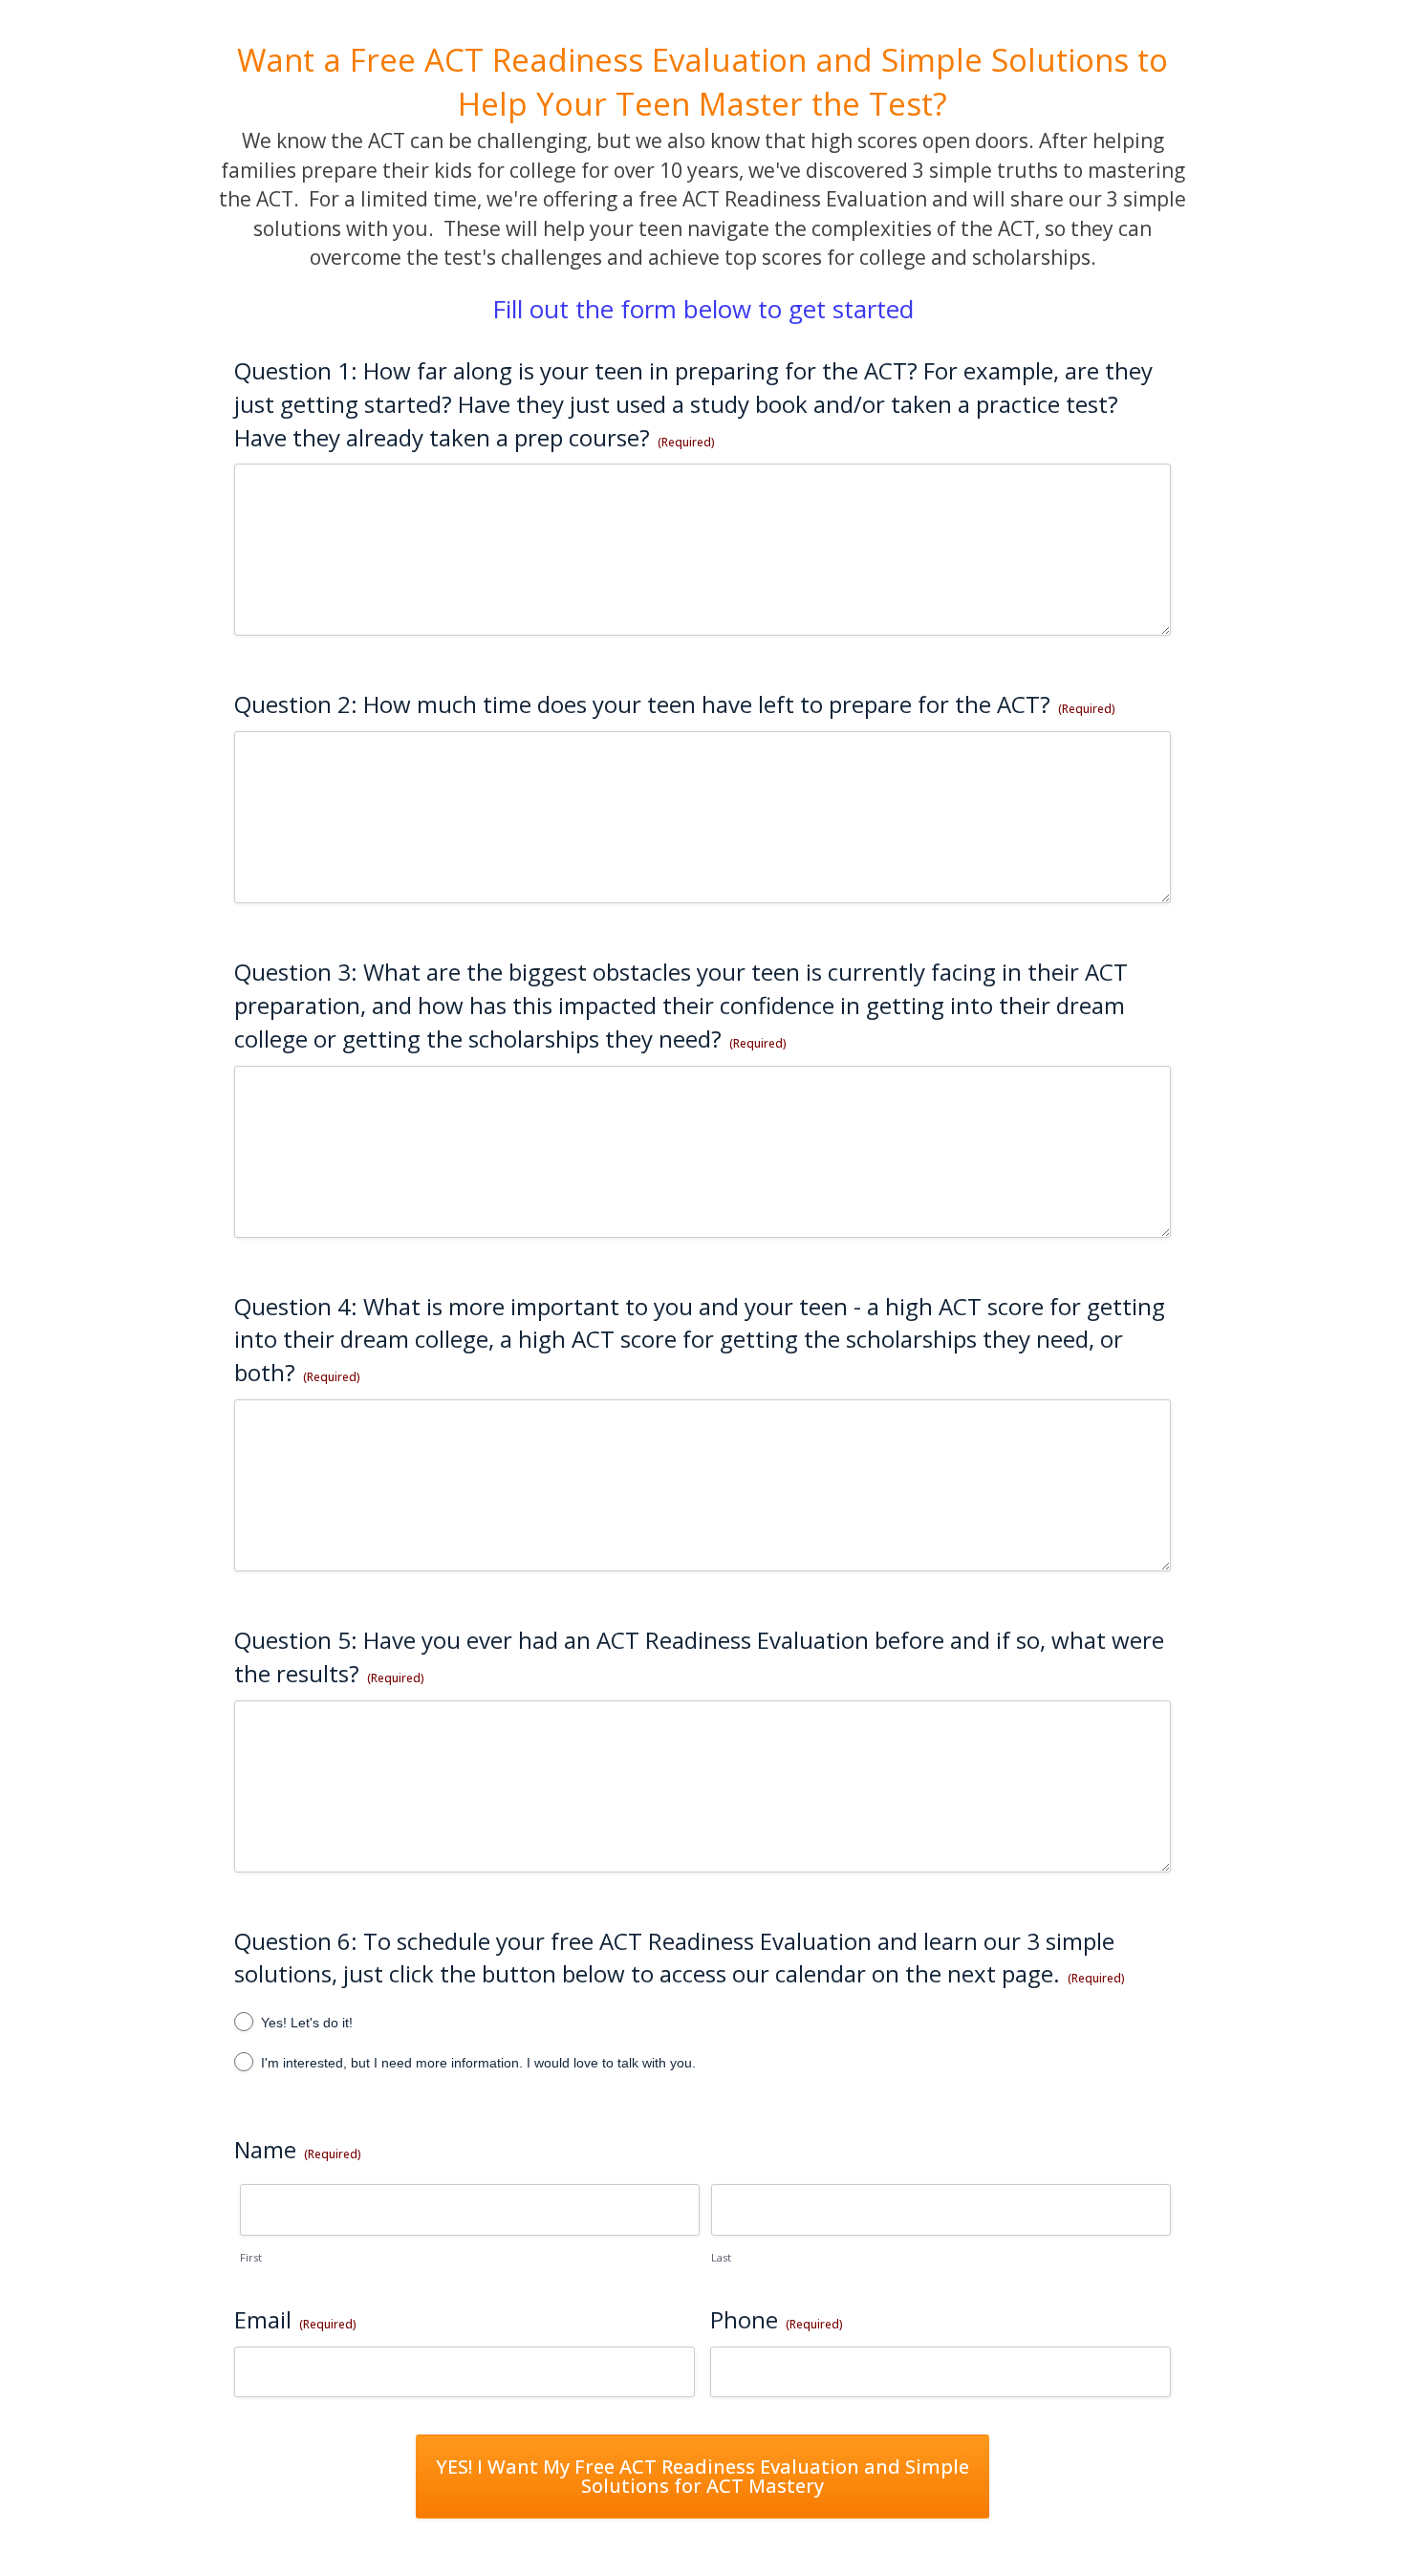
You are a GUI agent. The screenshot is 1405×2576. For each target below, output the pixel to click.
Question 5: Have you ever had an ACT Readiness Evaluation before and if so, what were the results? (699, 1656)
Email (295, 2319)
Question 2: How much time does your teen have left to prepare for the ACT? (675, 704)
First (251, 2257)
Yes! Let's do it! (307, 2023)
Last (721, 2257)
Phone (777, 2319)
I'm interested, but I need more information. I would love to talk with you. (478, 2063)
